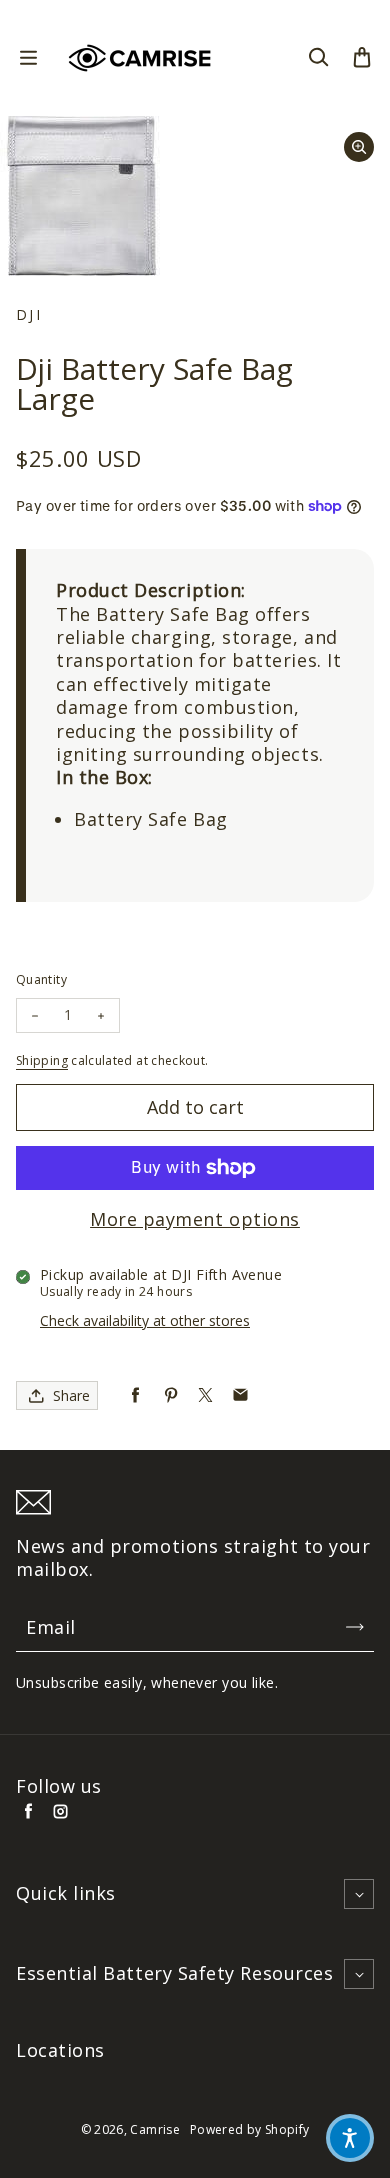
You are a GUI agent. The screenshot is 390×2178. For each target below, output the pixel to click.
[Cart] (362, 58)
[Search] (318, 58)
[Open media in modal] (359, 147)
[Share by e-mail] (240, 1395)
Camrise (155, 2129)
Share (71, 1395)
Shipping (42, 1060)
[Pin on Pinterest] (170, 1395)
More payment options (195, 1219)
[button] (350, 2138)
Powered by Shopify (249, 2129)
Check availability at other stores (145, 1320)
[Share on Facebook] (135, 1395)
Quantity (41, 979)
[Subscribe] (355, 1627)
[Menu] (28, 58)
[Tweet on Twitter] (205, 1395)
